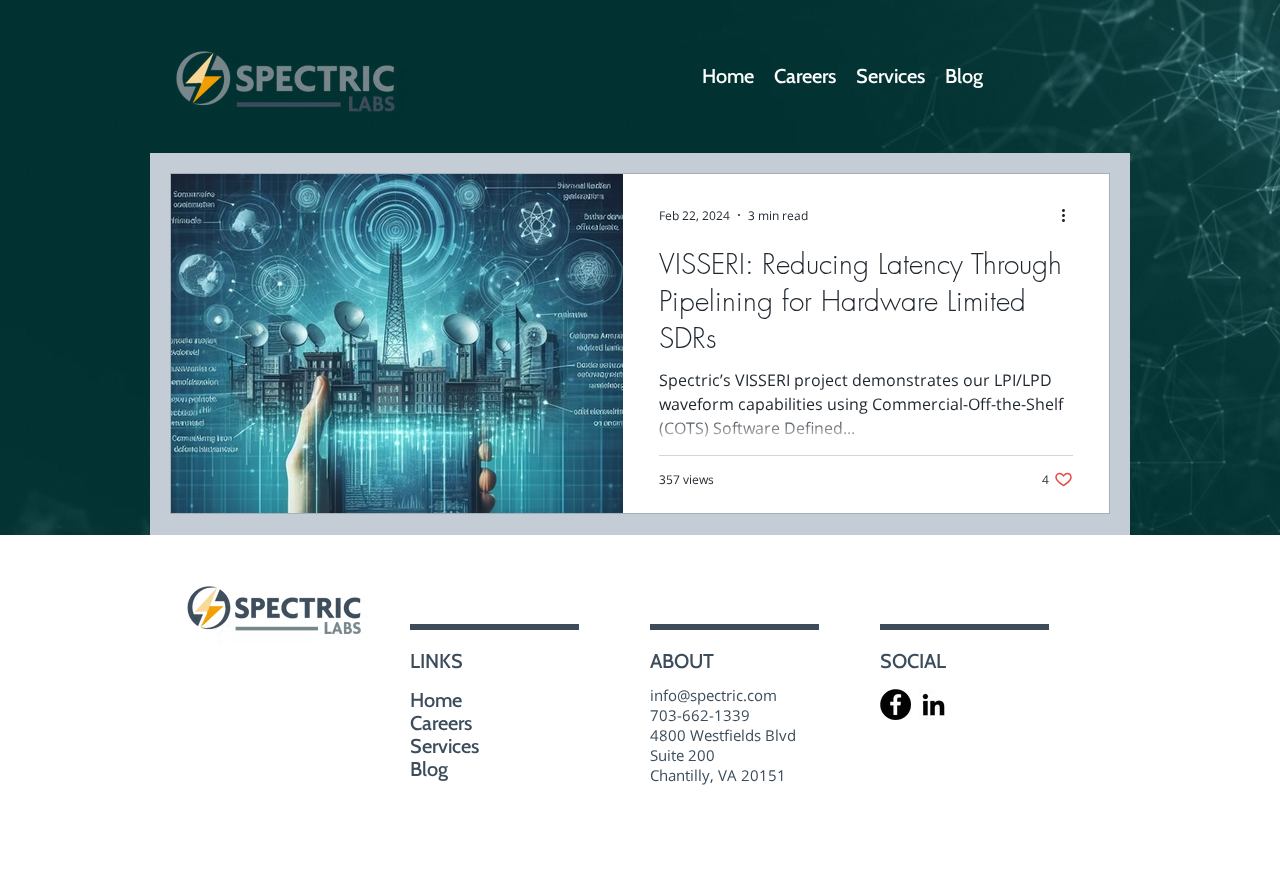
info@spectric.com (713, 695)
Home (436, 700)
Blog (429, 769)
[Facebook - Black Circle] (895, 704)
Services (444, 746)
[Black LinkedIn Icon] (933, 704)
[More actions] (1070, 215)
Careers (441, 723)
